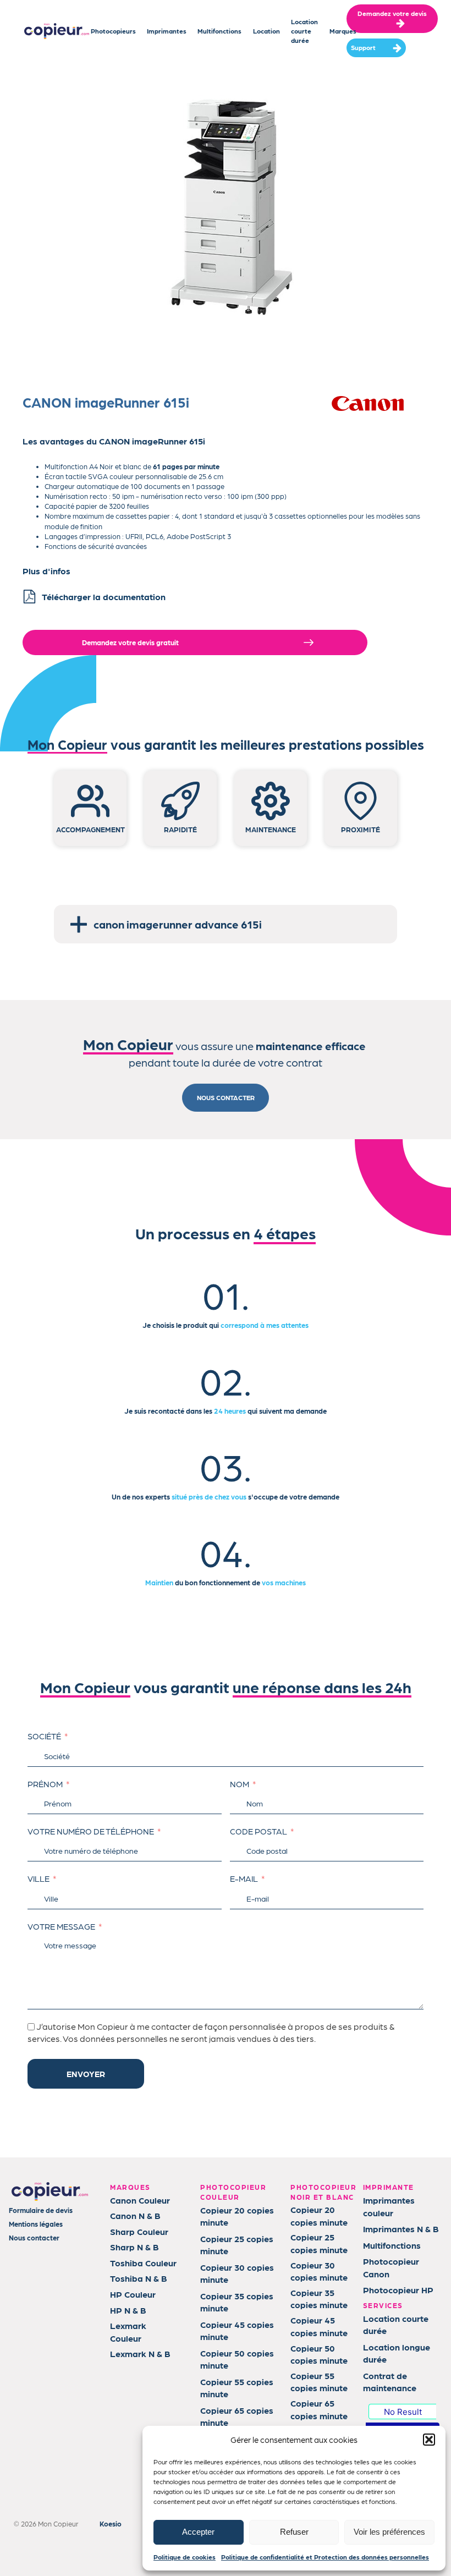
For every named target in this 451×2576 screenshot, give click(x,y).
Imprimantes (167, 31)
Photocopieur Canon (391, 2267)
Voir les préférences (389, 2532)
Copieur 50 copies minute (237, 2359)
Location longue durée (397, 2353)
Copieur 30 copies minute (237, 2273)
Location (266, 31)
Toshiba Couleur (143, 2263)
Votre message (61, 1926)
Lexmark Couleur (128, 2331)
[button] (429, 2440)
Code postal (258, 1831)
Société (44, 1736)
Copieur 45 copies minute (237, 2330)
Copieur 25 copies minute (237, 2245)
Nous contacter (34, 2237)
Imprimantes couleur (389, 2206)
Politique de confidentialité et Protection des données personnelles (325, 2557)
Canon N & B (135, 2215)
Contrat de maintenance (390, 2382)
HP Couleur (133, 2294)
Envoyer (86, 2074)
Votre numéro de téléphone (91, 1831)
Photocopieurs (113, 31)
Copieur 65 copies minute (237, 2416)
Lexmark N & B (140, 2353)
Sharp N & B (134, 2247)
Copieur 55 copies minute (237, 2388)
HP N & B (128, 2310)
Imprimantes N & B (401, 2229)
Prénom (45, 1784)
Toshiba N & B (139, 2278)
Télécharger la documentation (104, 597)
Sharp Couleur (139, 2231)
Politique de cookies (185, 2557)
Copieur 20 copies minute (237, 2216)
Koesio (111, 2523)
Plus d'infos (46, 571)
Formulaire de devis (41, 2210)
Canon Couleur (140, 2200)
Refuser (294, 2532)
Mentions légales (36, 2224)
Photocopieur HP (398, 2290)
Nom (240, 1784)
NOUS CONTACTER (226, 1097)
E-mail (244, 1879)
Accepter (198, 2532)
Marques (343, 31)
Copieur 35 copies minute (237, 2302)
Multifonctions (219, 31)
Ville (38, 1879)
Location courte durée (304, 31)
